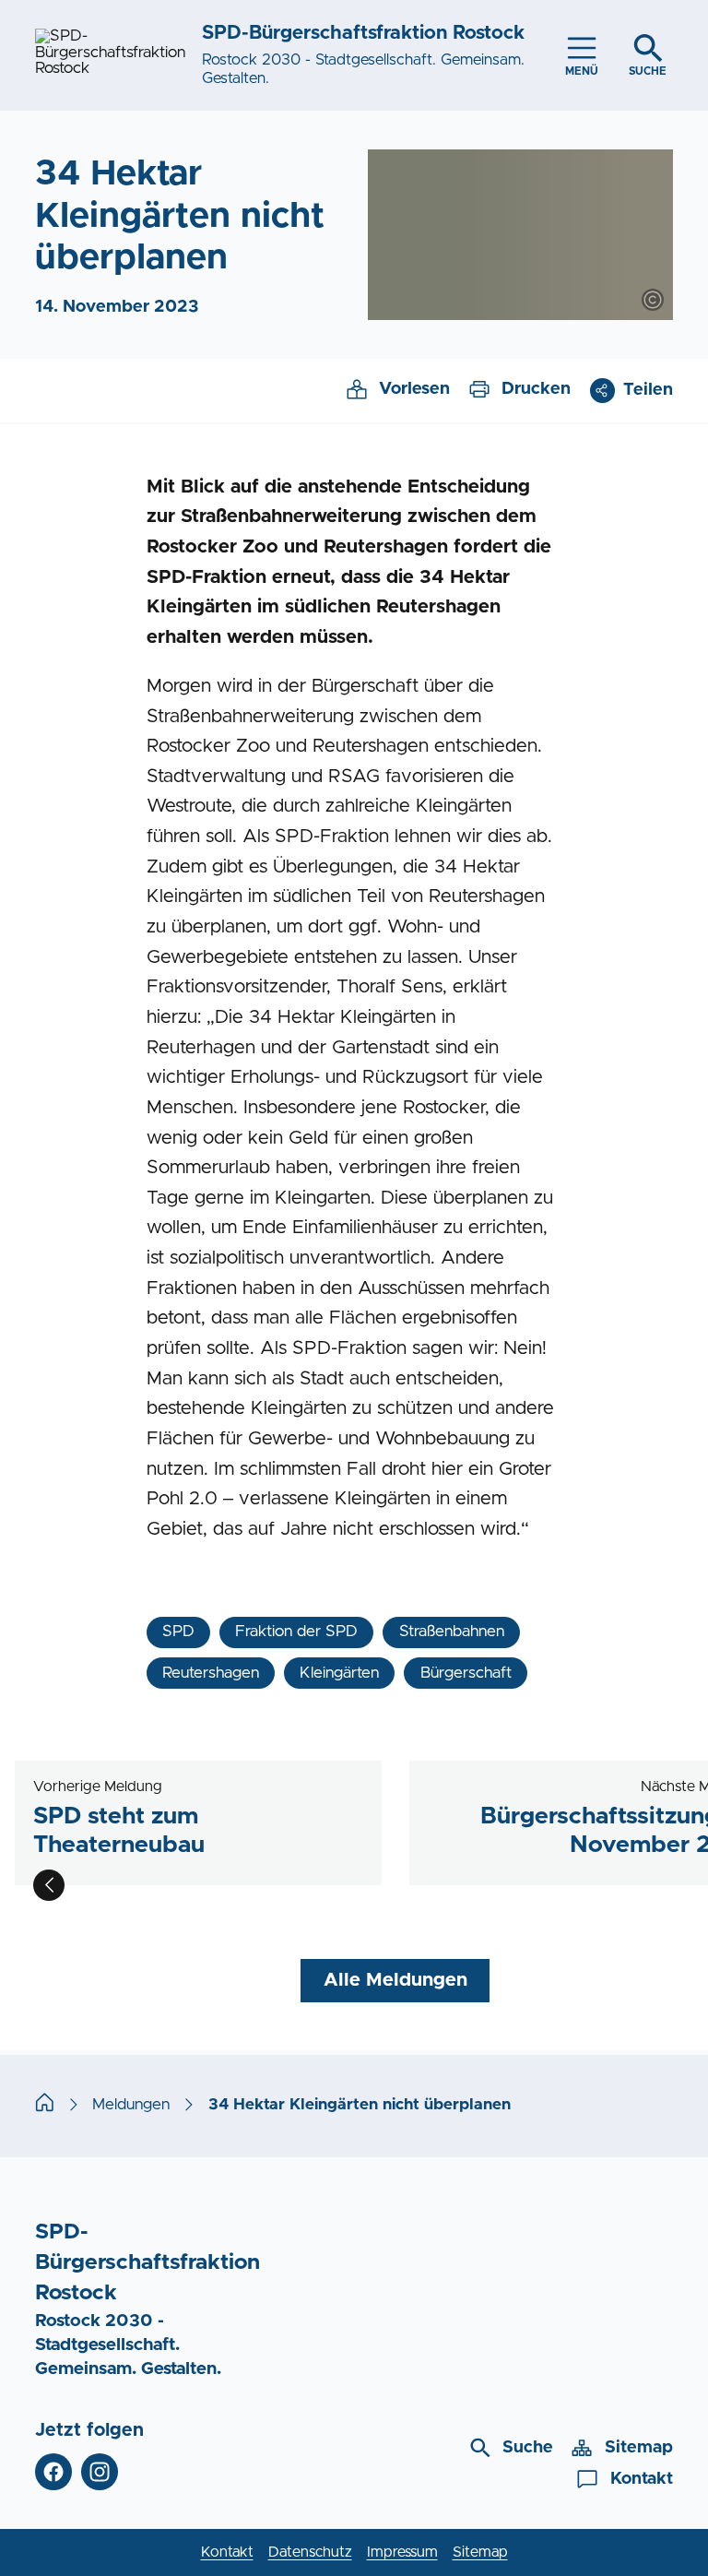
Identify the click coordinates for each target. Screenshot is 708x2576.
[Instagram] (100, 2472)
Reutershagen (211, 1673)
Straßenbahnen (452, 1632)
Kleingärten (339, 1673)
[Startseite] (45, 2105)
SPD (178, 1632)
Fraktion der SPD (296, 1632)
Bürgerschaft (466, 1673)
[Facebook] (53, 2472)
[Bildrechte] (653, 300)
